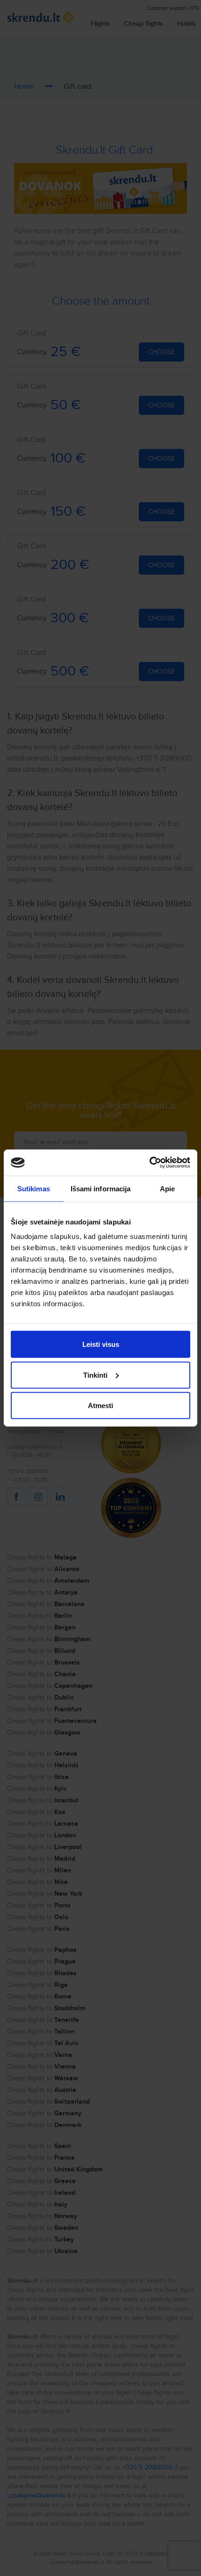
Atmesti (100, 1405)
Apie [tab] (167, 1188)
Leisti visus (101, 1344)
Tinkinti (95, 1375)
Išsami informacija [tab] (101, 1188)
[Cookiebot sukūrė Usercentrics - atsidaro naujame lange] (149, 1163)
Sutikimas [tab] (34, 1188)
